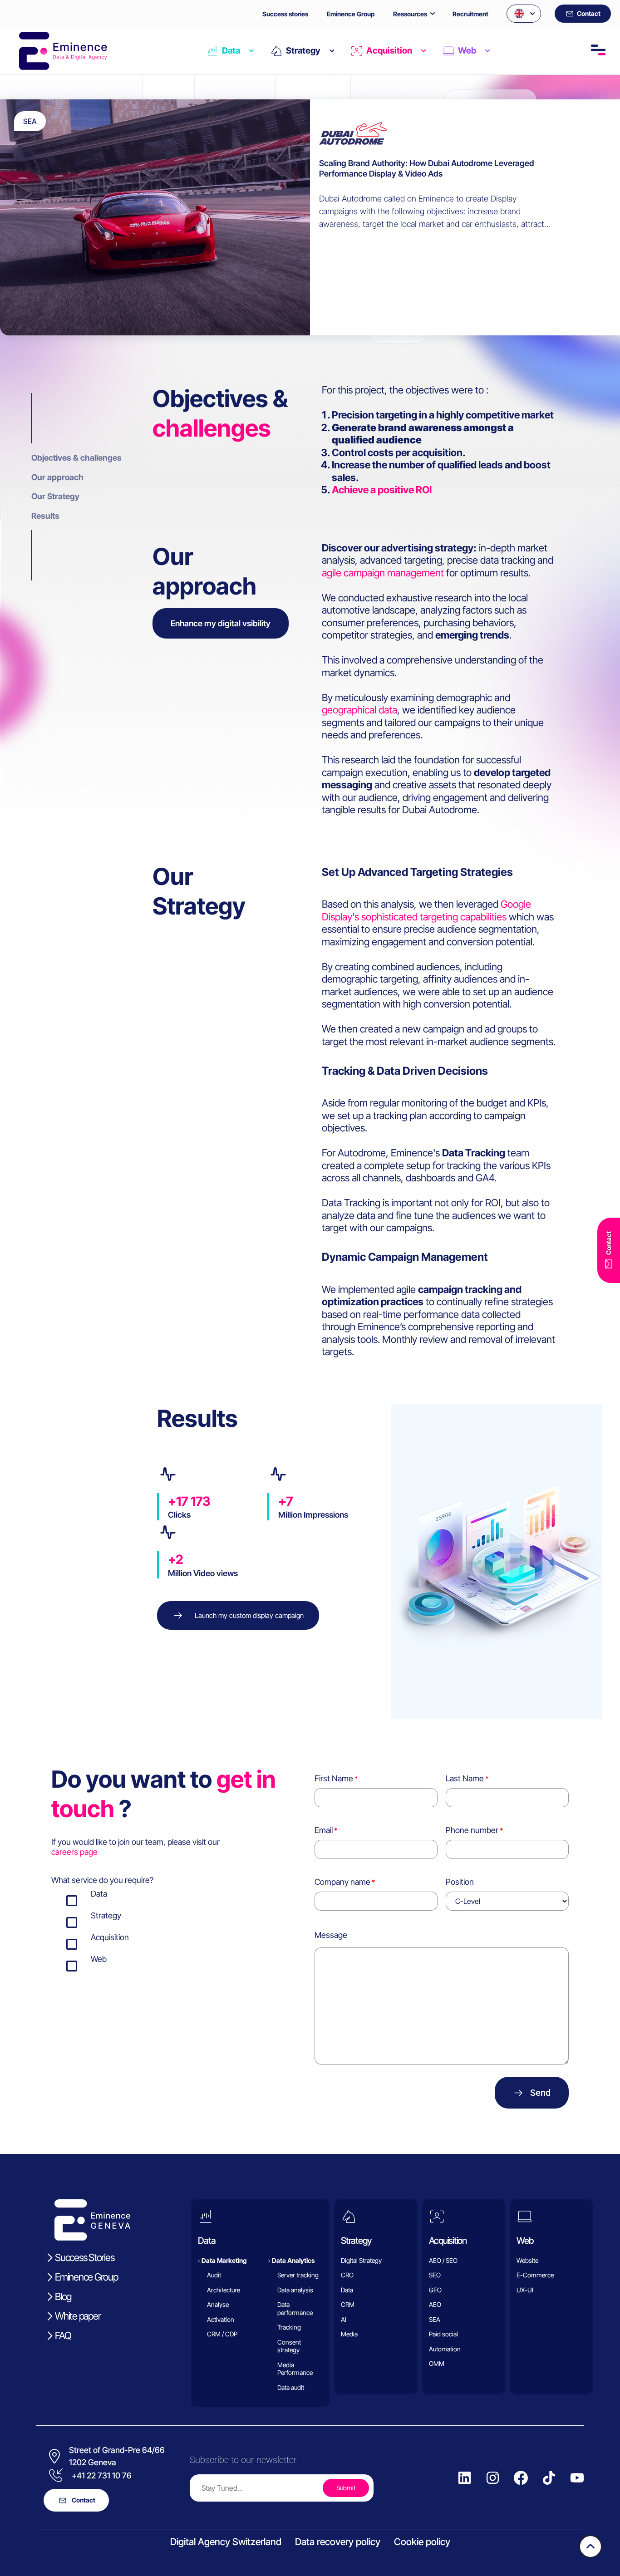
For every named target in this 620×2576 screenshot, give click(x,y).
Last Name (465, 1778)
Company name (342, 1882)
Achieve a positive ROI (382, 490)
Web (467, 51)
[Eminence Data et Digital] (93, 2220)
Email (324, 1830)
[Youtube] (577, 2478)
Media (349, 2334)
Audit (214, 2275)
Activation (221, 2319)
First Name (334, 1778)
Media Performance (295, 2368)
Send (540, 2093)
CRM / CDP (222, 2334)
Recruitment (470, 14)
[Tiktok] (549, 2478)
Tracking (289, 2327)
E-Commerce (535, 2275)
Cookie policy (422, 2542)
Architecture (224, 2289)
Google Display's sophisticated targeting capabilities (426, 910)
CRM (348, 2304)
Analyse (218, 2304)
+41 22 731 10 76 (102, 2475)
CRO (347, 2275)
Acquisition (389, 51)
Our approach (57, 477)
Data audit (291, 2387)
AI (344, 2319)
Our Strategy (55, 496)
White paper (78, 2315)
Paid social (443, 2334)
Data (231, 51)
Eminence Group (351, 14)
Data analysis (295, 2289)
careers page (74, 1852)
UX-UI (525, 2289)
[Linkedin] (465, 2478)
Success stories (285, 14)
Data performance (295, 2308)
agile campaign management (383, 573)
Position (460, 1882)
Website (527, 2260)
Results (45, 516)
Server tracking (298, 2275)
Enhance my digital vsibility (221, 623)
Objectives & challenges (76, 458)
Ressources (410, 14)
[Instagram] (493, 2478)
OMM (437, 2363)
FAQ (63, 2335)
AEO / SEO (443, 2260)
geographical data (359, 710)
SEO (435, 2275)
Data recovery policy (338, 2542)
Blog (63, 2296)
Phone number (472, 1830)
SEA (435, 2319)
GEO (435, 2289)
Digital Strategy (361, 2260)
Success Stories (84, 2257)
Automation (445, 2348)
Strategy (303, 51)
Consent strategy (289, 2346)
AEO (435, 2304)
